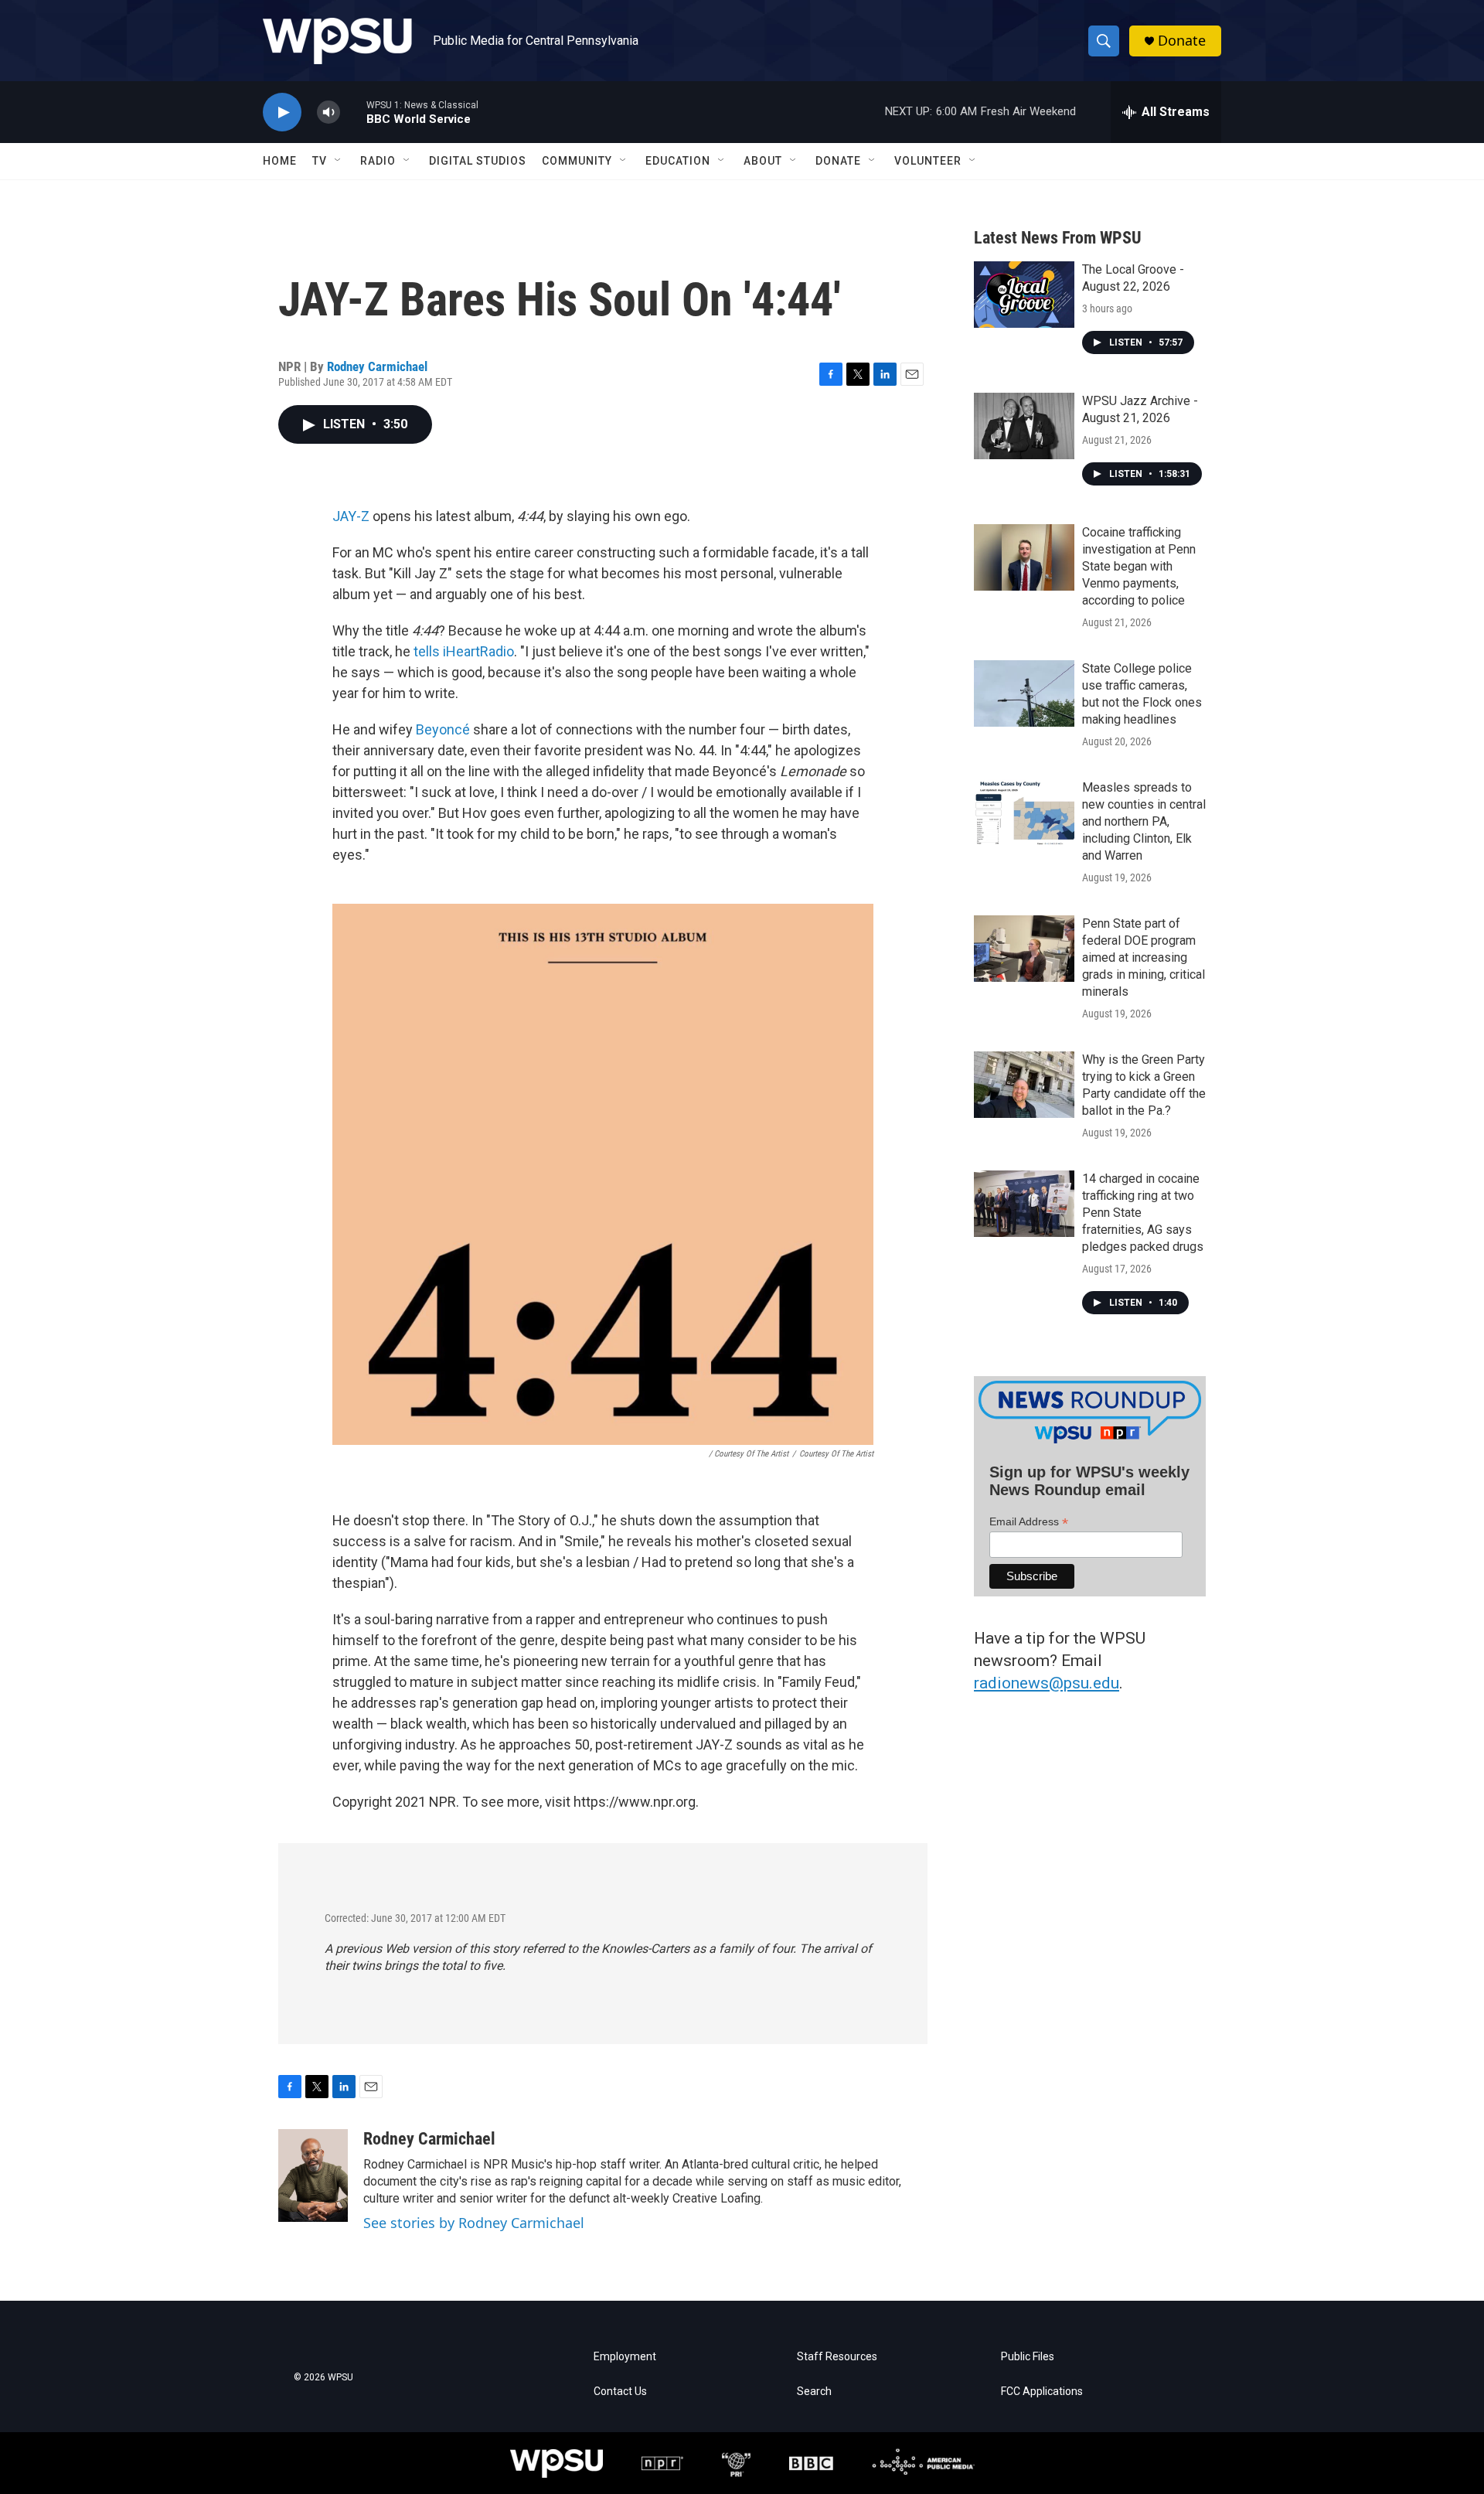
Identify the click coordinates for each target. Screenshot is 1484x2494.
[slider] (353, 112)
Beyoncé (443, 729)
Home (280, 161)
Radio (378, 161)
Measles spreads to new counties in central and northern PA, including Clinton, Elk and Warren (1144, 821)
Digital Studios (478, 161)
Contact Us (620, 2392)
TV (320, 161)
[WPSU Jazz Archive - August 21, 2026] (1024, 426)
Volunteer (928, 161)
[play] (282, 112)
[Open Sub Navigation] (339, 161)
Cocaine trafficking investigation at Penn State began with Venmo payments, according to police (1139, 566)
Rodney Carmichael (377, 366)
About (763, 161)
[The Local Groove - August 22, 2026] (1024, 295)
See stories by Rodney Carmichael (474, 2223)
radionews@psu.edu (1047, 1683)
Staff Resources (837, 2357)
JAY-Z (351, 516)
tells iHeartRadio (464, 651)
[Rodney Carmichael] (313, 2175)
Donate (1182, 41)
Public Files (1028, 2357)
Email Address (1029, 1522)
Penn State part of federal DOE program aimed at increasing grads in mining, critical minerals (1144, 957)
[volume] (328, 112)
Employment (625, 2357)
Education (678, 161)
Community (577, 161)
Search (814, 2392)
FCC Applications (1042, 2392)
